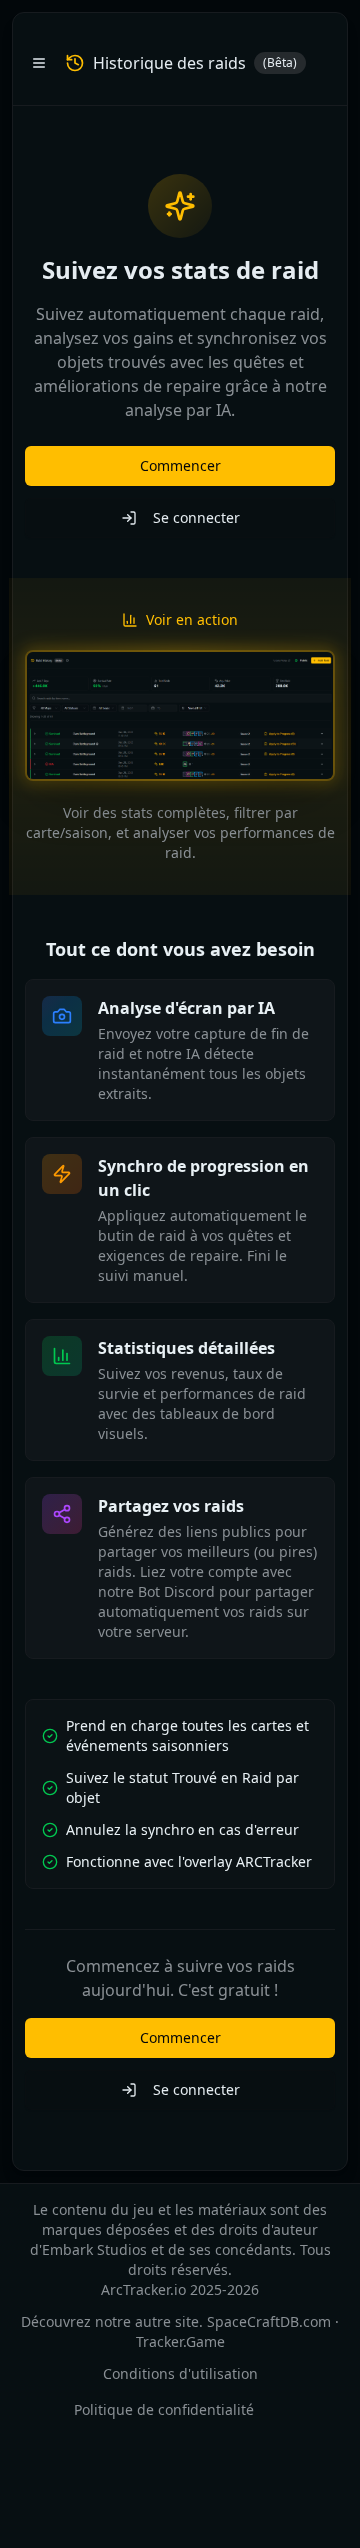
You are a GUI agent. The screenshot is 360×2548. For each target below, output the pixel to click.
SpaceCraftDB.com (269, 2321)
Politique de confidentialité (164, 2409)
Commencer (180, 465)
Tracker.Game (180, 2341)
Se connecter (196, 517)
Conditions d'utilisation (180, 2373)
